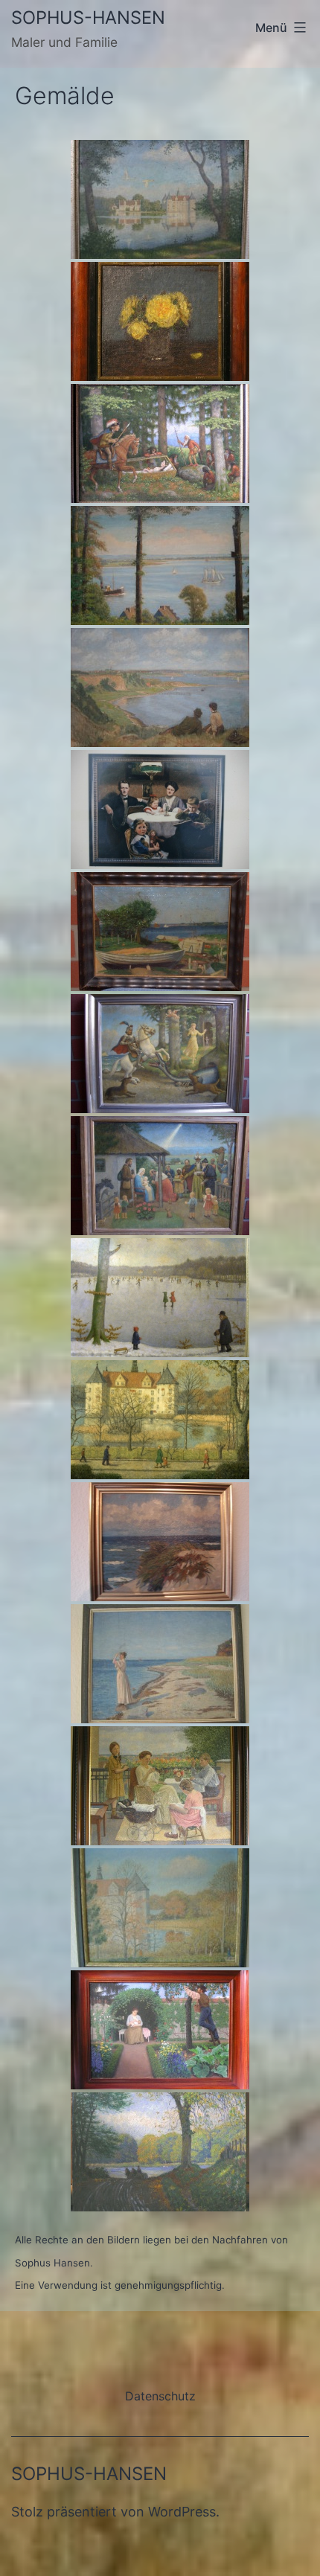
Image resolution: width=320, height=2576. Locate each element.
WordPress (182, 2512)
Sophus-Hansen (88, 17)
